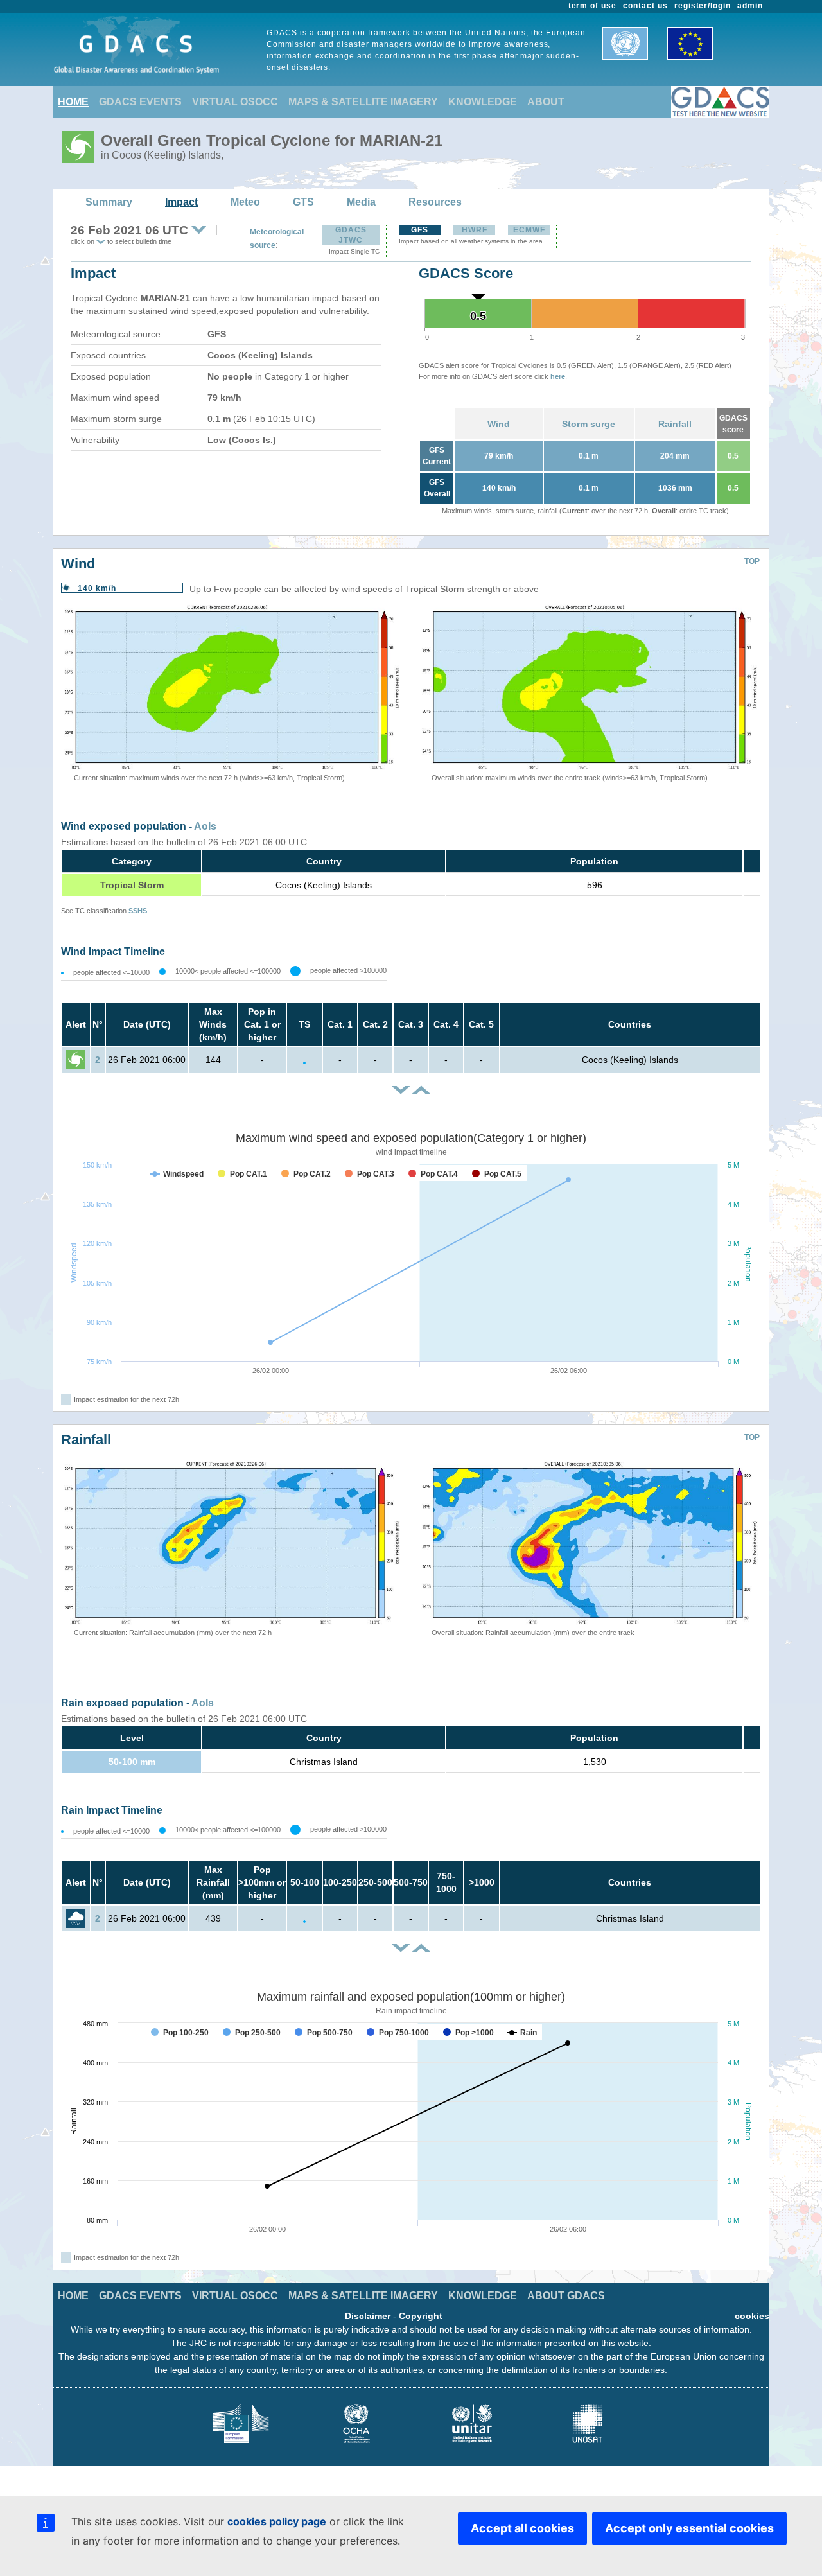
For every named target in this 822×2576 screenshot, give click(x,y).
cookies (752, 2316)
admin (750, 6)
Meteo (245, 202)
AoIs (205, 826)
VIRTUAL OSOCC (235, 102)
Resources (435, 202)
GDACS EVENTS (140, 102)
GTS (303, 202)
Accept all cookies (522, 2528)
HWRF (475, 230)
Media (361, 202)
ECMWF (529, 230)
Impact (181, 202)
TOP (752, 561)
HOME (73, 102)
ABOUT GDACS (566, 2296)
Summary (109, 202)
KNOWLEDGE (483, 102)
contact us (645, 6)
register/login (703, 6)
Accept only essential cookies (689, 2528)
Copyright (421, 2316)
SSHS (138, 911)
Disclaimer (368, 2316)
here (558, 376)
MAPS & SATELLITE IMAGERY (363, 102)
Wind (499, 424)
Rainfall (675, 424)
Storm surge (589, 424)
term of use (593, 6)
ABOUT (546, 102)
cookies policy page (277, 2521)
